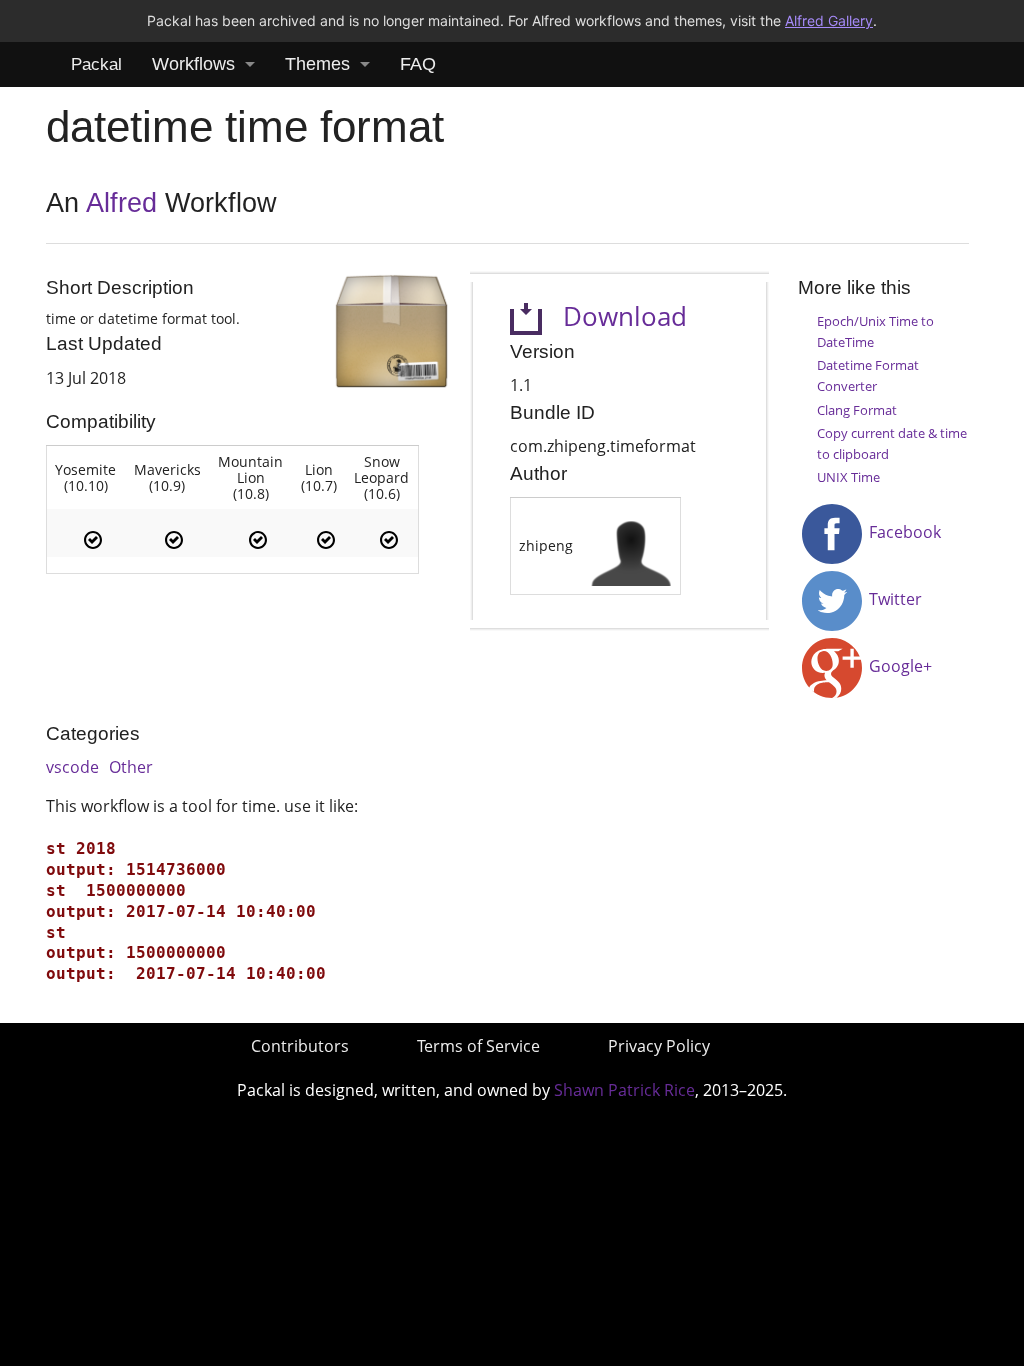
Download (614, 316)
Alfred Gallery (829, 20)
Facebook (903, 532)
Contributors (300, 1046)
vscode (72, 767)
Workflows (193, 64)
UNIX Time (848, 477)
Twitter (893, 599)
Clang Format (857, 410)
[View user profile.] (631, 544)
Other (131, 767)
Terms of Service (478, 1046)
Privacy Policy (659, 1046)
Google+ (898, 666)
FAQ (418, 64)
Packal (96, 64)
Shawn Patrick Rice (624, 1090)
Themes (317, 64)
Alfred (121, 203)
